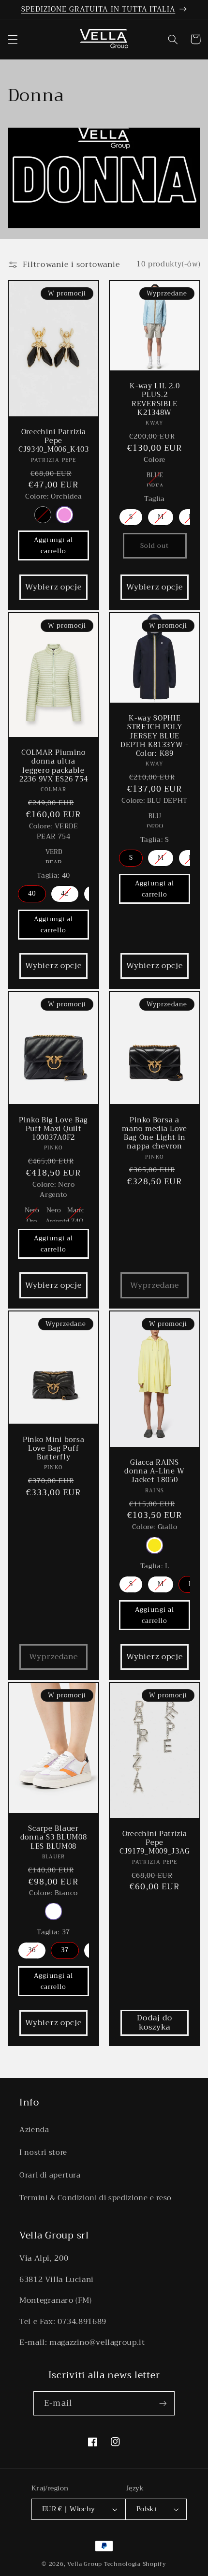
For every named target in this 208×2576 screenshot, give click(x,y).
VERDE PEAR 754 (54, 854)
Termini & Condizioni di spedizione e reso (96, 2198)
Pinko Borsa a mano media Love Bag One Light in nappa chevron (155, 1134)
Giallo (155, 1545)
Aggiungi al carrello (53, 545)
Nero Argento (54, 1213)
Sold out (155, 545)
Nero (42, 515)
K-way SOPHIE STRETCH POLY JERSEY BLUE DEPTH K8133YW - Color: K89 (155, 736)
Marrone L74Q (75, 1213)
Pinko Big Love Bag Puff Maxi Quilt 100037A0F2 (53, 1129)
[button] (13, 39)
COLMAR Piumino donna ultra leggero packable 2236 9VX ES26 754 (53, 766)
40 (32, 893)
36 (32, 1950)
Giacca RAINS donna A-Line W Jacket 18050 (155, 1472)
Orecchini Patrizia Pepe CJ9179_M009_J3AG (155, 1843)
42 (65, 893)
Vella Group (85, 2564)
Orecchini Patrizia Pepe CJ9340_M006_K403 (54, 441)
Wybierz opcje (53, 587)
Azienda (34, 2130)
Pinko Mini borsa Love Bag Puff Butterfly (54, 1449)
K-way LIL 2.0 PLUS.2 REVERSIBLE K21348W (155, 400)
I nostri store (43, 2152)
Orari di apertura (50, 2175)
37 (65, 1950)
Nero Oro (31, 1213)
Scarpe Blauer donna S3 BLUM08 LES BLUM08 (53, 1838)
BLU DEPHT (155, 819)
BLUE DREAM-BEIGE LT (155, 478)
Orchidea (64, 515)
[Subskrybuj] (163, 2403)
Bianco (53, 1911)
